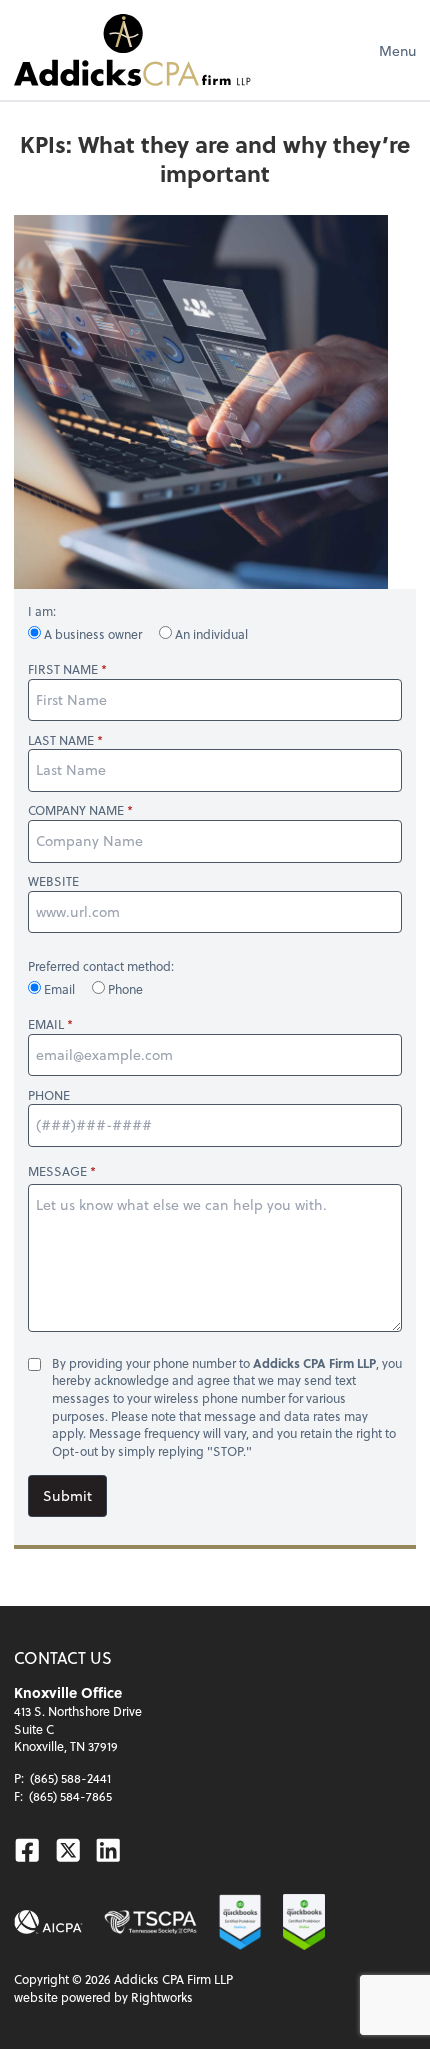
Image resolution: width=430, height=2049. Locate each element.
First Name (63, 669)
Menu (397, 50)
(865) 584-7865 (70, 1796)
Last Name (61, 740)
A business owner (93, 634)
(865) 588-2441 (70, 1778)
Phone (124, 989)
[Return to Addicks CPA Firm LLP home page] (132, 50)
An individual (210, 634)
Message (57, 1171)
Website (53, 881)
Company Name (76, 810)
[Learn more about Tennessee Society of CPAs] (150, 1922)
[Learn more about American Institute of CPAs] (48, 1922)
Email (59, 989)
